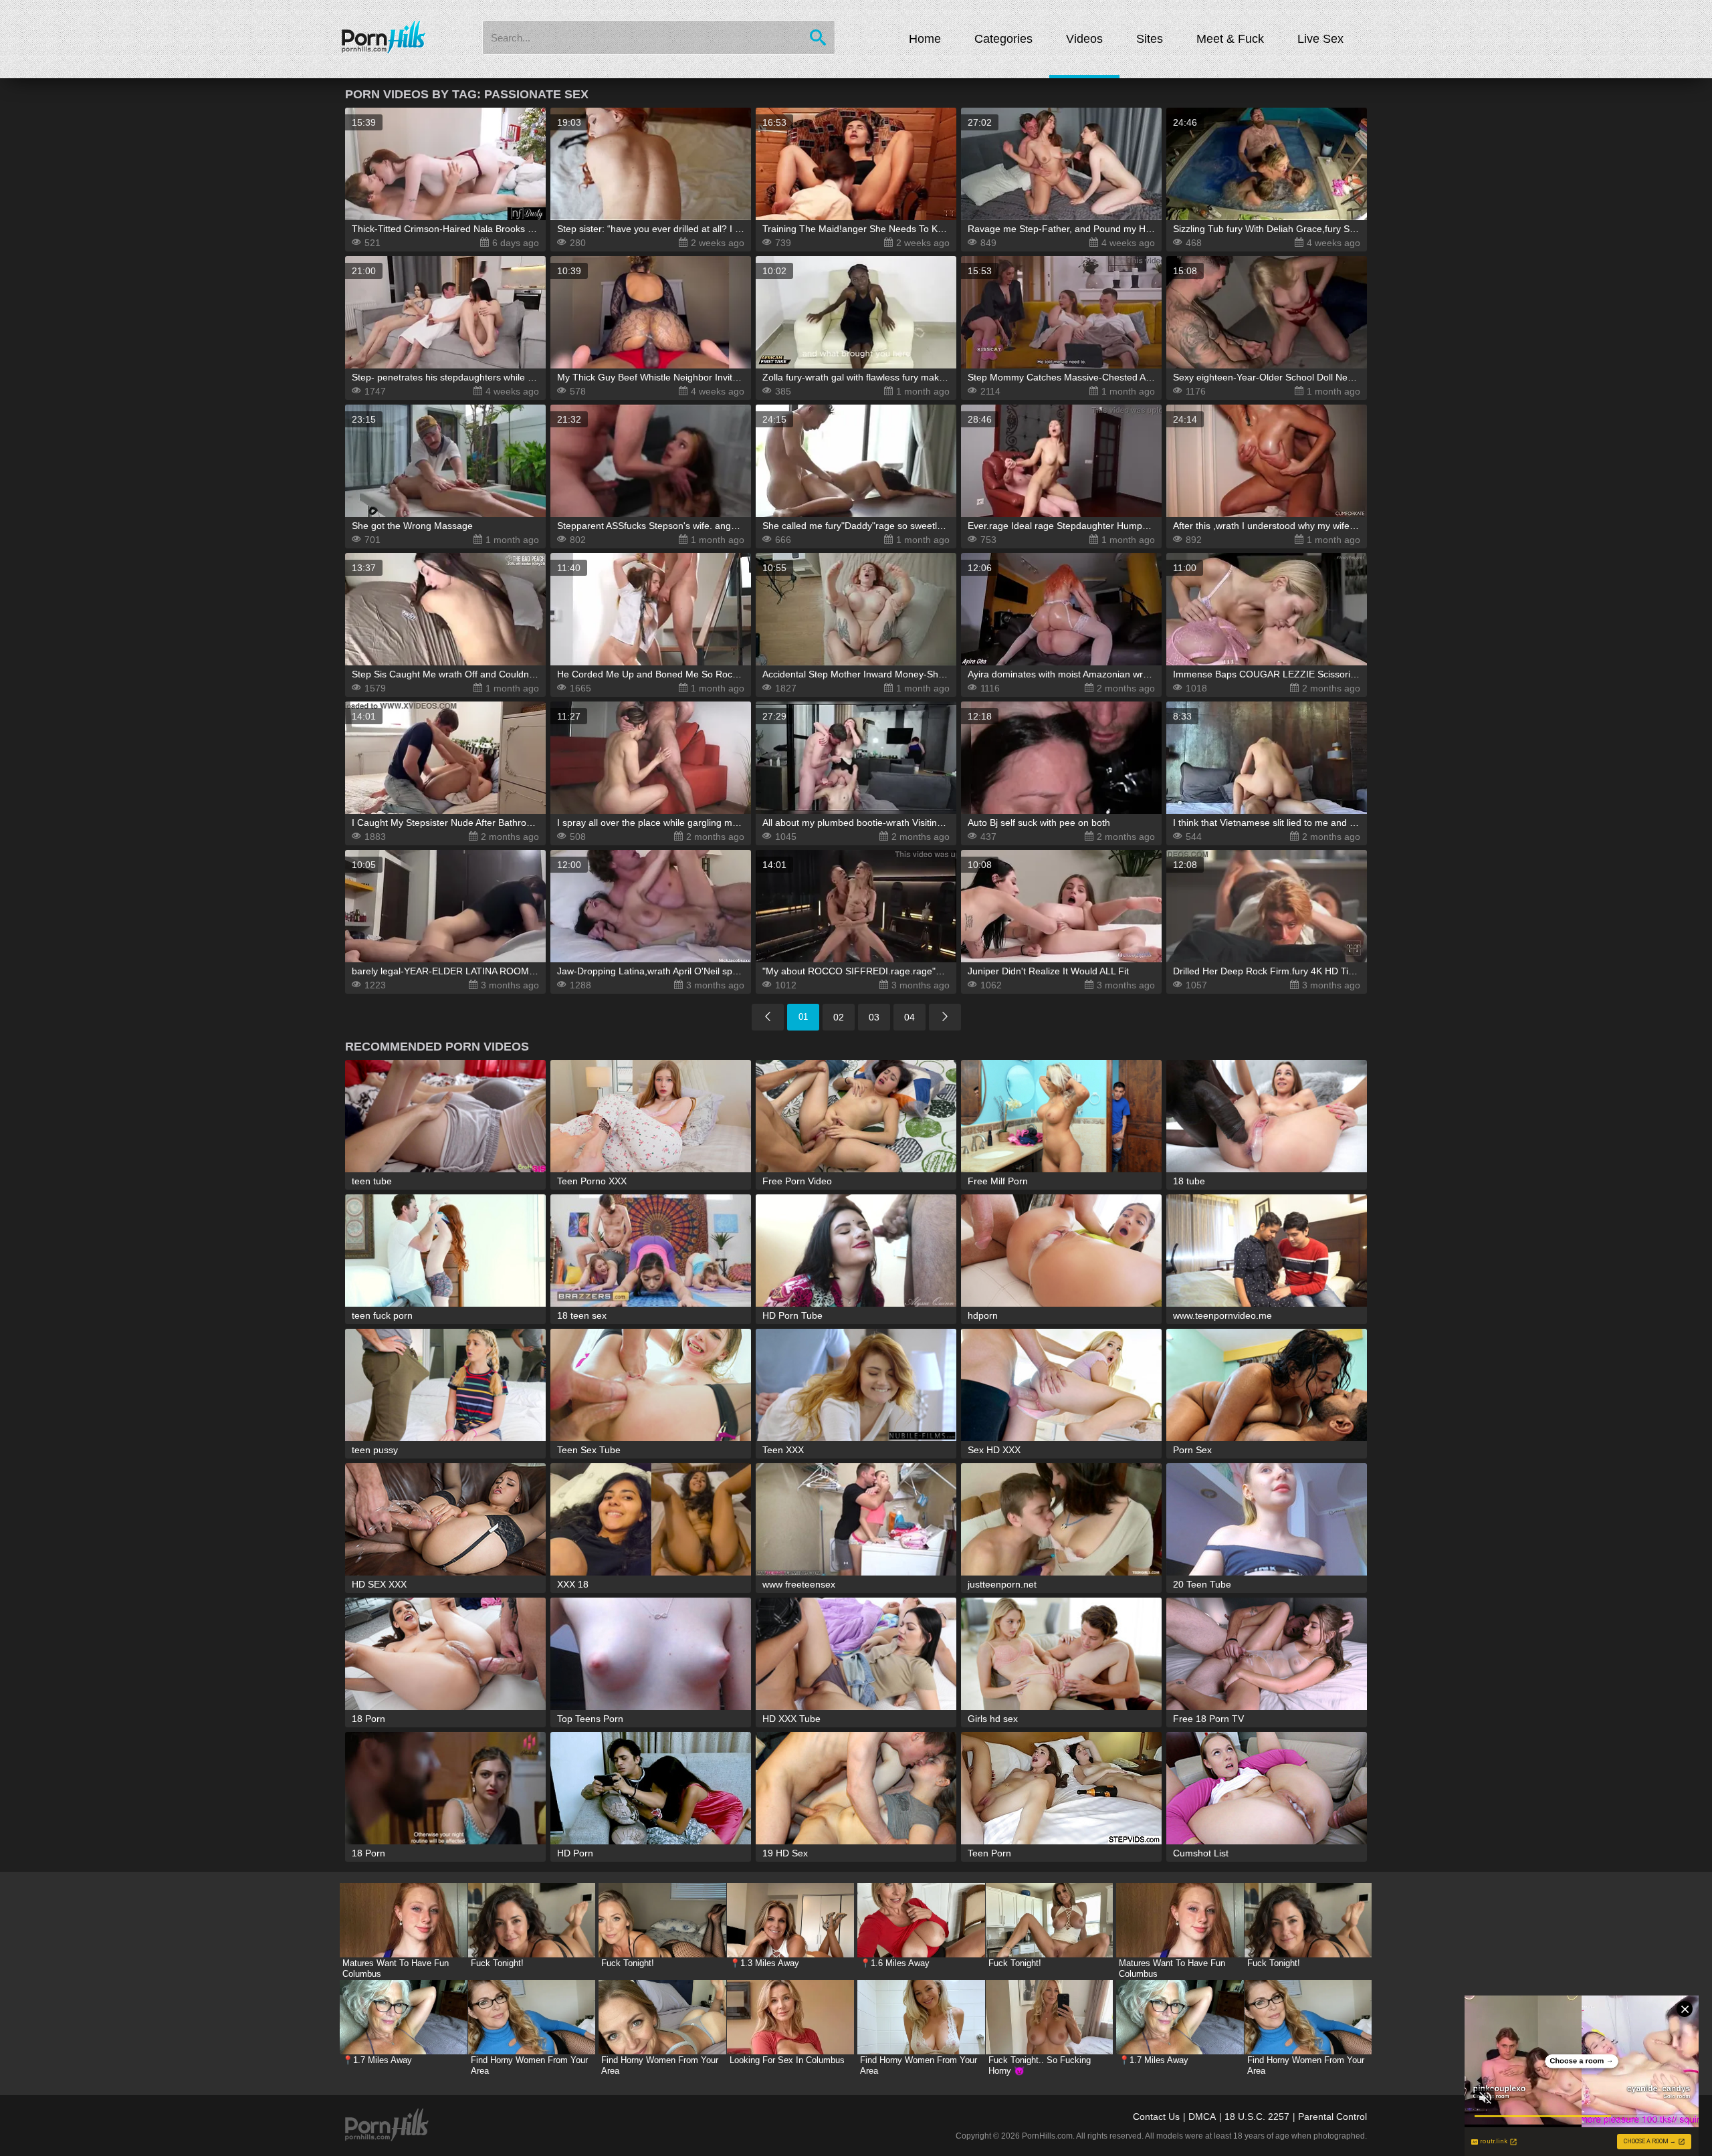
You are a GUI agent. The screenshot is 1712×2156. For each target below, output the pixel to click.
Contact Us (1156, 2117)
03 (874, 1017)
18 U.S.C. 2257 (1257, 2117)
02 (839, 1017)
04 (909, 1017)
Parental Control (1332, 2117)
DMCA (1202, 2117)
